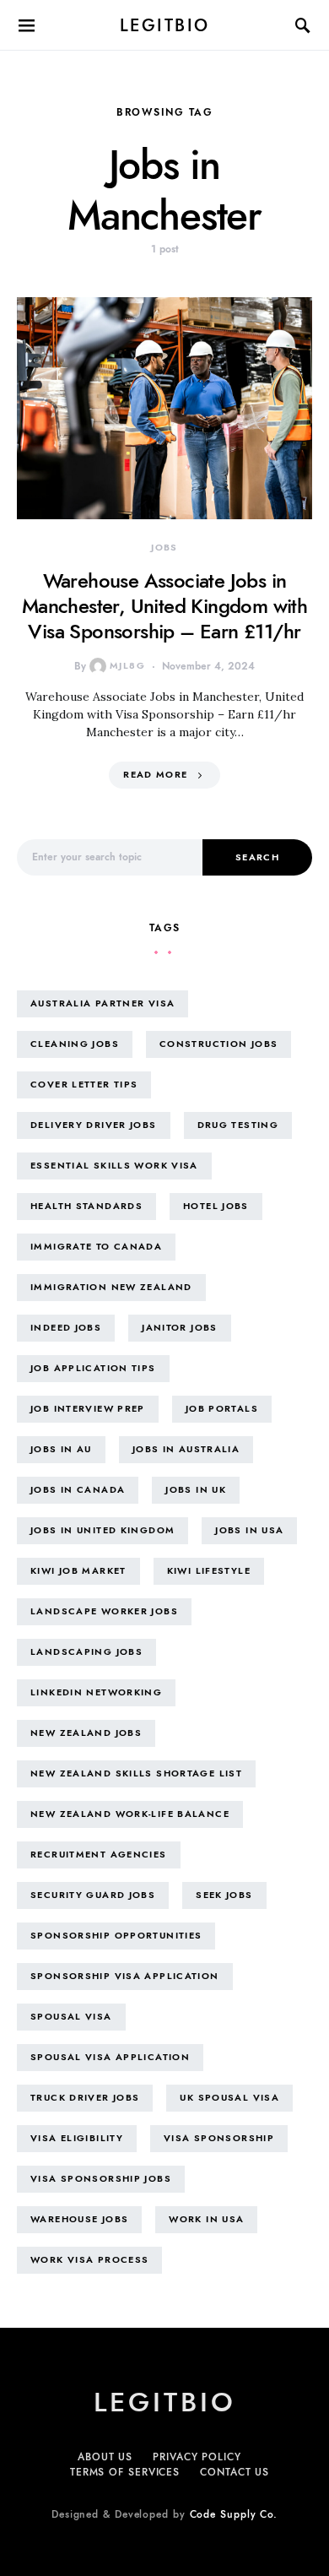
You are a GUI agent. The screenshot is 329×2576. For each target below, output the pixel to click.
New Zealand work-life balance (130, 1814)
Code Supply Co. (234, 2514)
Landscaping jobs (86, 1652)
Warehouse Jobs (79, 2219)
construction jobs (218, 1044)
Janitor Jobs (180, 1328)
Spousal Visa (71, 2017)
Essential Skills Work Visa (114, 1166)
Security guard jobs (93, 1895)
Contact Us (235, 2472)
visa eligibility (77, 2138)
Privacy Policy (197, 2457)
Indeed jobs (66, 1328)
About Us (105, 2457)
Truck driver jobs (85, 2098)
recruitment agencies (99, 1855)
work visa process (89, 2260)
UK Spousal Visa (229, 2098)
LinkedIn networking (96, 1692)
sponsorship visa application (125, 1976)
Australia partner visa (102, 1003)
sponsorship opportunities (116, 1936)
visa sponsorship (219, 2138)
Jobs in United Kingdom (102, 1530)
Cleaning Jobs (75, 1044)
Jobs (164, 548)
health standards (86, 1206)
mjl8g (127, 666)
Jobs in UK (196, 1490)
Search (257, 857)
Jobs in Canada (78, 1490)
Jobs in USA (249, 1530)
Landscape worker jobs (104, 1611)
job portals (222, 1409)
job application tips (93, 1368)
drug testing (238, 1125)
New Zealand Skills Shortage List (136, 1773)
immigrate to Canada (96, 1247)
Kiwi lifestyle (209, 1571)
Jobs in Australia (186, 1449)
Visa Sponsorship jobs (101, 2179)
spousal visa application (110, 2057)
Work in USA (206, 2219)
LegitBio (165, 25)
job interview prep (88, 1409)
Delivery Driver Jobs (94, 1125)
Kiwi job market (78, 1571)
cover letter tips (84, 1085)
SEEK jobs (224, 1895)
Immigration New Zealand (111, 1287)
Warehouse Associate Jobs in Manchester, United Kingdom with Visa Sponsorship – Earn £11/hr (164, 606)
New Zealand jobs (86, 1733)
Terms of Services (125, 2472)
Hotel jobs (216, 1206)
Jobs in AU (61, 1449)
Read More (155, 775)
